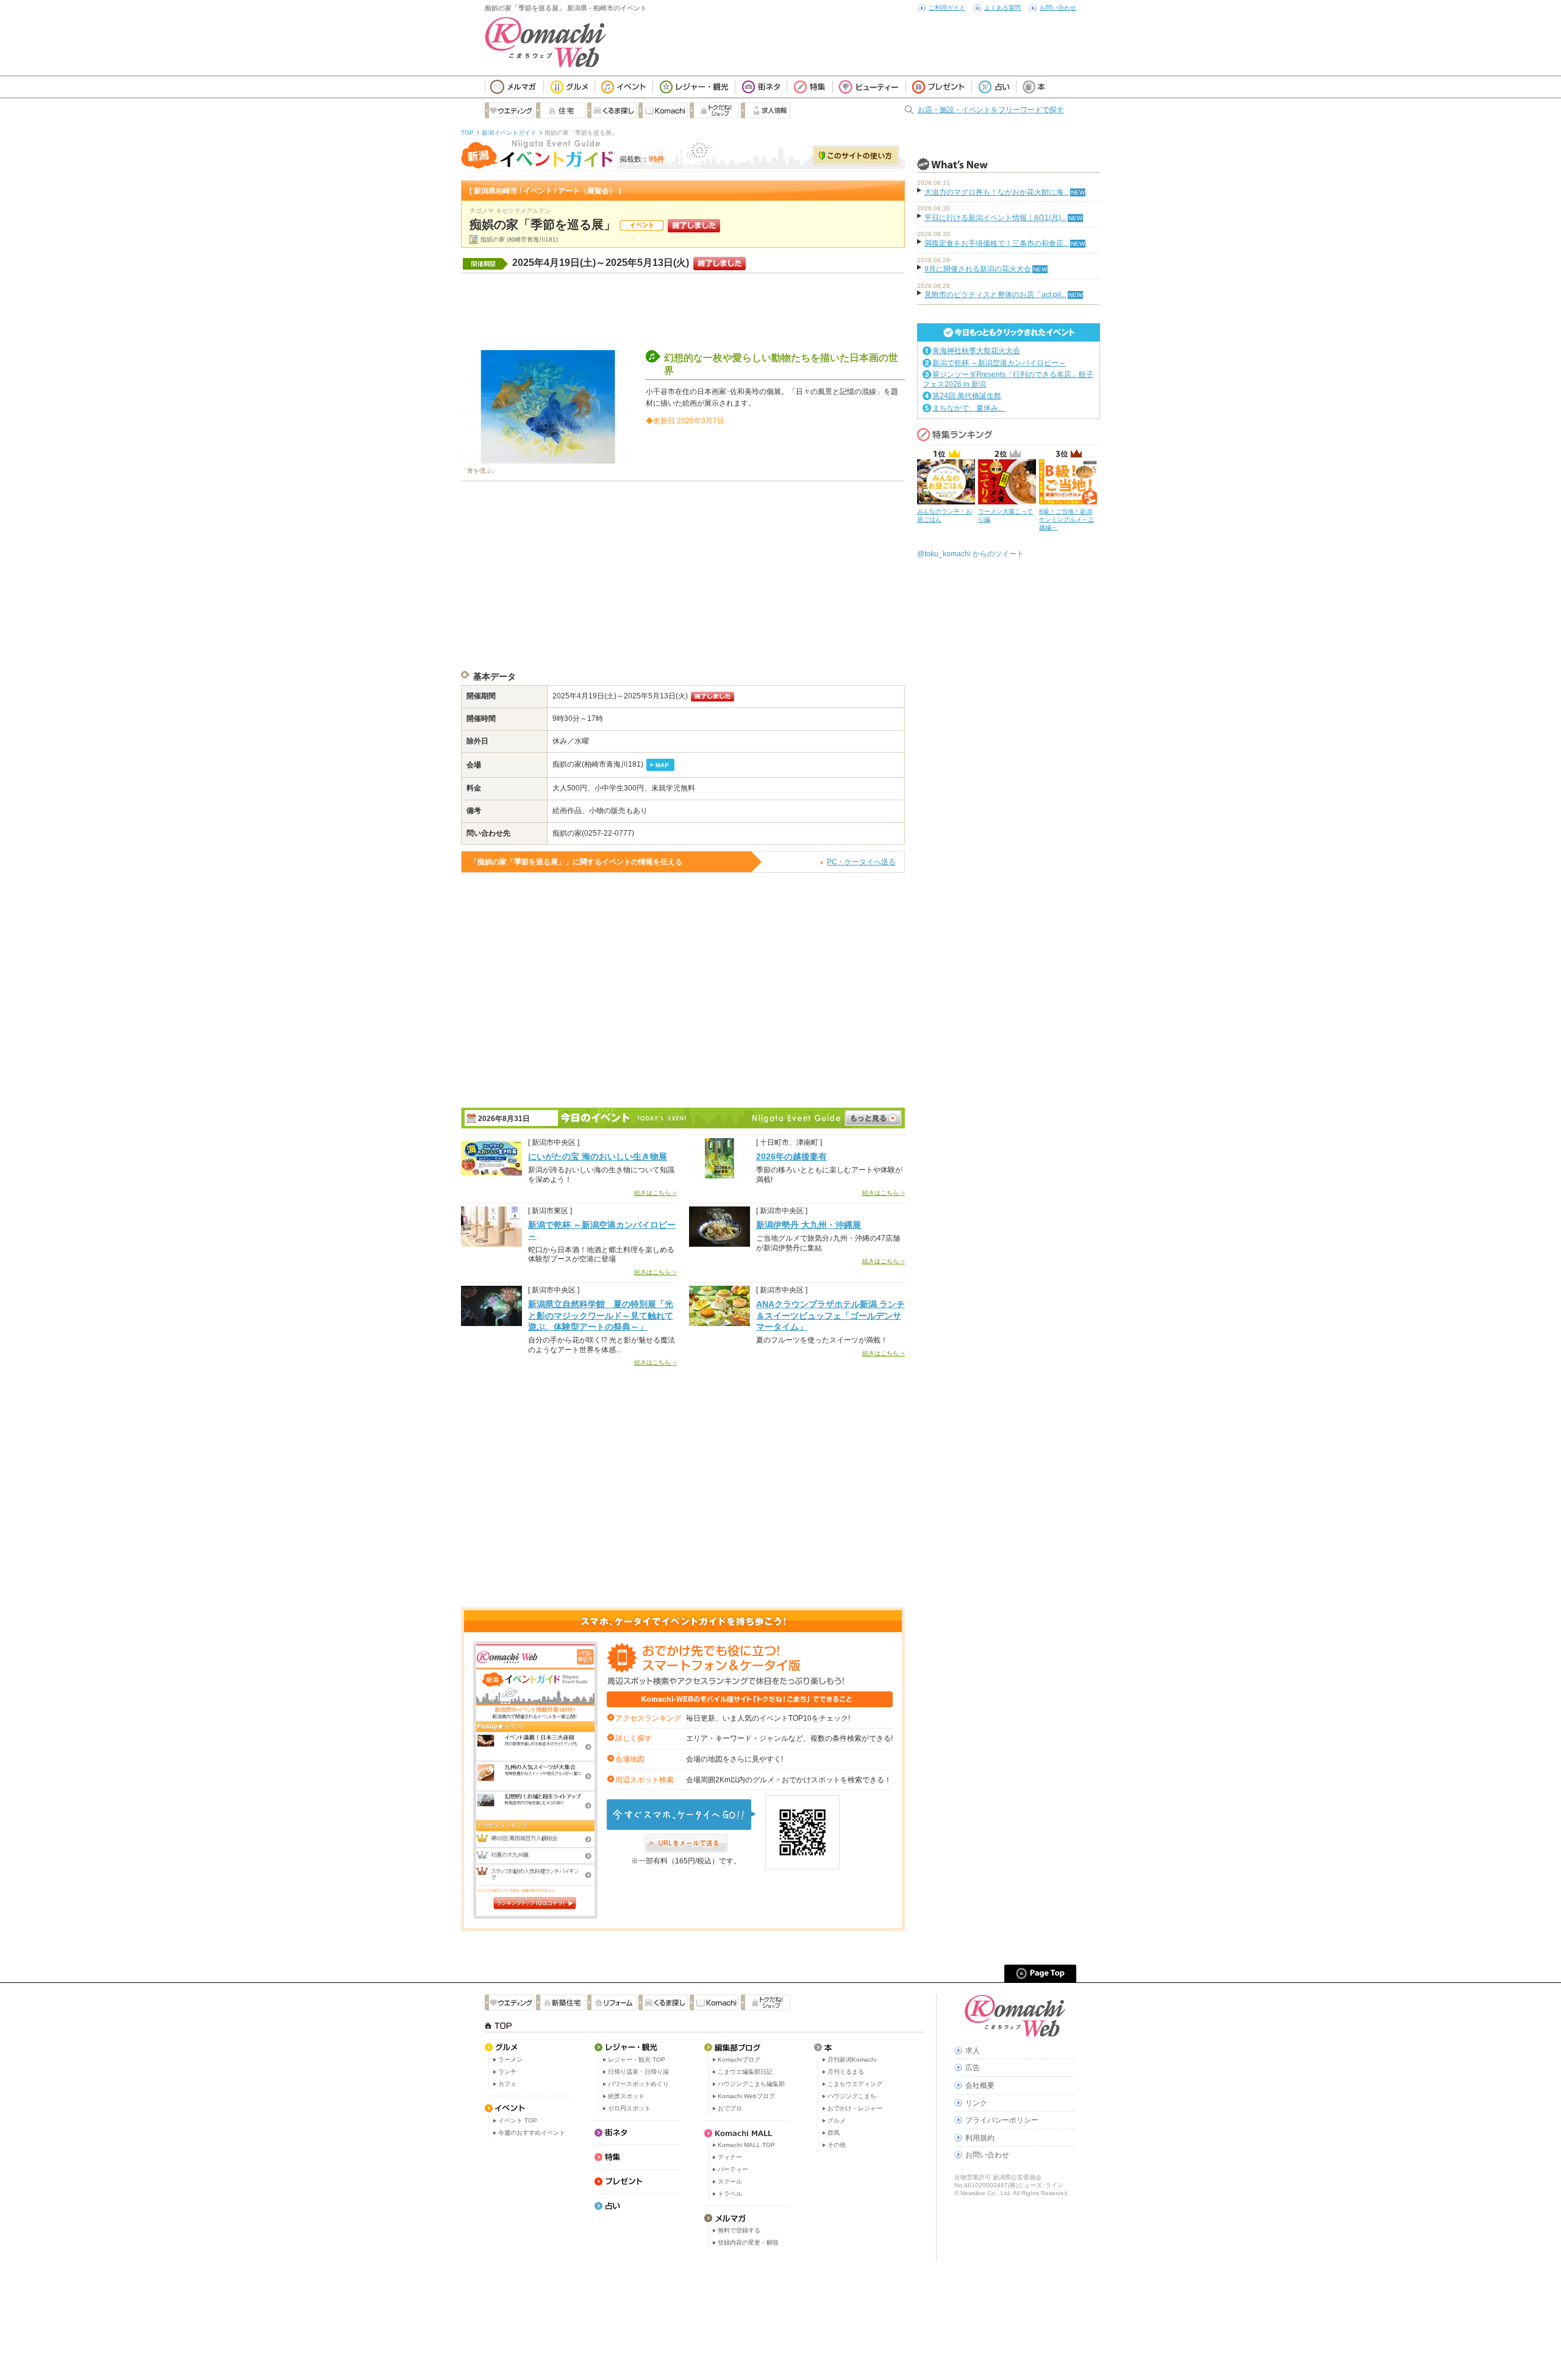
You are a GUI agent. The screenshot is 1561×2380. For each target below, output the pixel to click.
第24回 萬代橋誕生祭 (967, 396)
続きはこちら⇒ (655, 1193)
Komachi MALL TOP (746, 2145)
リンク (976, 2103)
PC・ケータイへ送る (861, 862)
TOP (467, 133)
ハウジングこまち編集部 (751, 2084)
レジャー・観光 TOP (637, 2059)
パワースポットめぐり (638, 2084)
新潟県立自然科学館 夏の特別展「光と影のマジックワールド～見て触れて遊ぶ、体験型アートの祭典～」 (601, 1315)
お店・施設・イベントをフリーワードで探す (991, 110)
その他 (837, 2145)
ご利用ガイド (947, 8)
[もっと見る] (873, 1118)
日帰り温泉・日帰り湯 (638, 2072)
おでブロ (730, 2108)
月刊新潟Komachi (852, 2059)
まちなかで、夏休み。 (969, 408)
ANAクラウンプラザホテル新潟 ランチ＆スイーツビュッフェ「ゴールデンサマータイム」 (831, 1315)
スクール (730, 2181)
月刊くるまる (846, 2072)
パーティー (733, 2169)
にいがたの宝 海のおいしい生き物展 (598, 1156)
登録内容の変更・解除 (748, 2242)
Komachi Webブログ (746, 2096)
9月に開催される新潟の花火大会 (978, 269)
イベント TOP (518, 2120)
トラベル (730, 2194)
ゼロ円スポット (629, 2108)
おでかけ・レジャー (855, 2108)
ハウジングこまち (852, 2096)
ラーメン (510, 2059)
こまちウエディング (855, 2084)
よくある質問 (1002, 8)
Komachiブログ (739, 2059)
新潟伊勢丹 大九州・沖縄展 (809, 1225)
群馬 (834, 2133)
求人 (973, 2051)
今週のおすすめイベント (532, 2133)
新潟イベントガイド (509, 133)
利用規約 (980, 2138)
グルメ (837, 2120)
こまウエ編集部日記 (745, 2072)
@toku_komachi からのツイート (970, 554)
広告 (973, 2068)
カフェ (507, 2084)
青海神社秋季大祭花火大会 (976, 351)
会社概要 (980, 2085)
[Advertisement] (683, 310)
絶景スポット (626, 2096)
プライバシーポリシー (1002, 2120)
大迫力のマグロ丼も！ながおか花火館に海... (997, 192)
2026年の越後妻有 (791, 1156)
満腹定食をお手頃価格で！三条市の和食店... (997, 243)
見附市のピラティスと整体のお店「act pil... (995, 295)
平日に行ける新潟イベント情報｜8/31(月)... (995, 218)
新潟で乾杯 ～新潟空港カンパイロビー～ (999, 363)
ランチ (507, 2072)
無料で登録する (739, 2230)
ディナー (730, 2157)
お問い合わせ (1058, 8)
